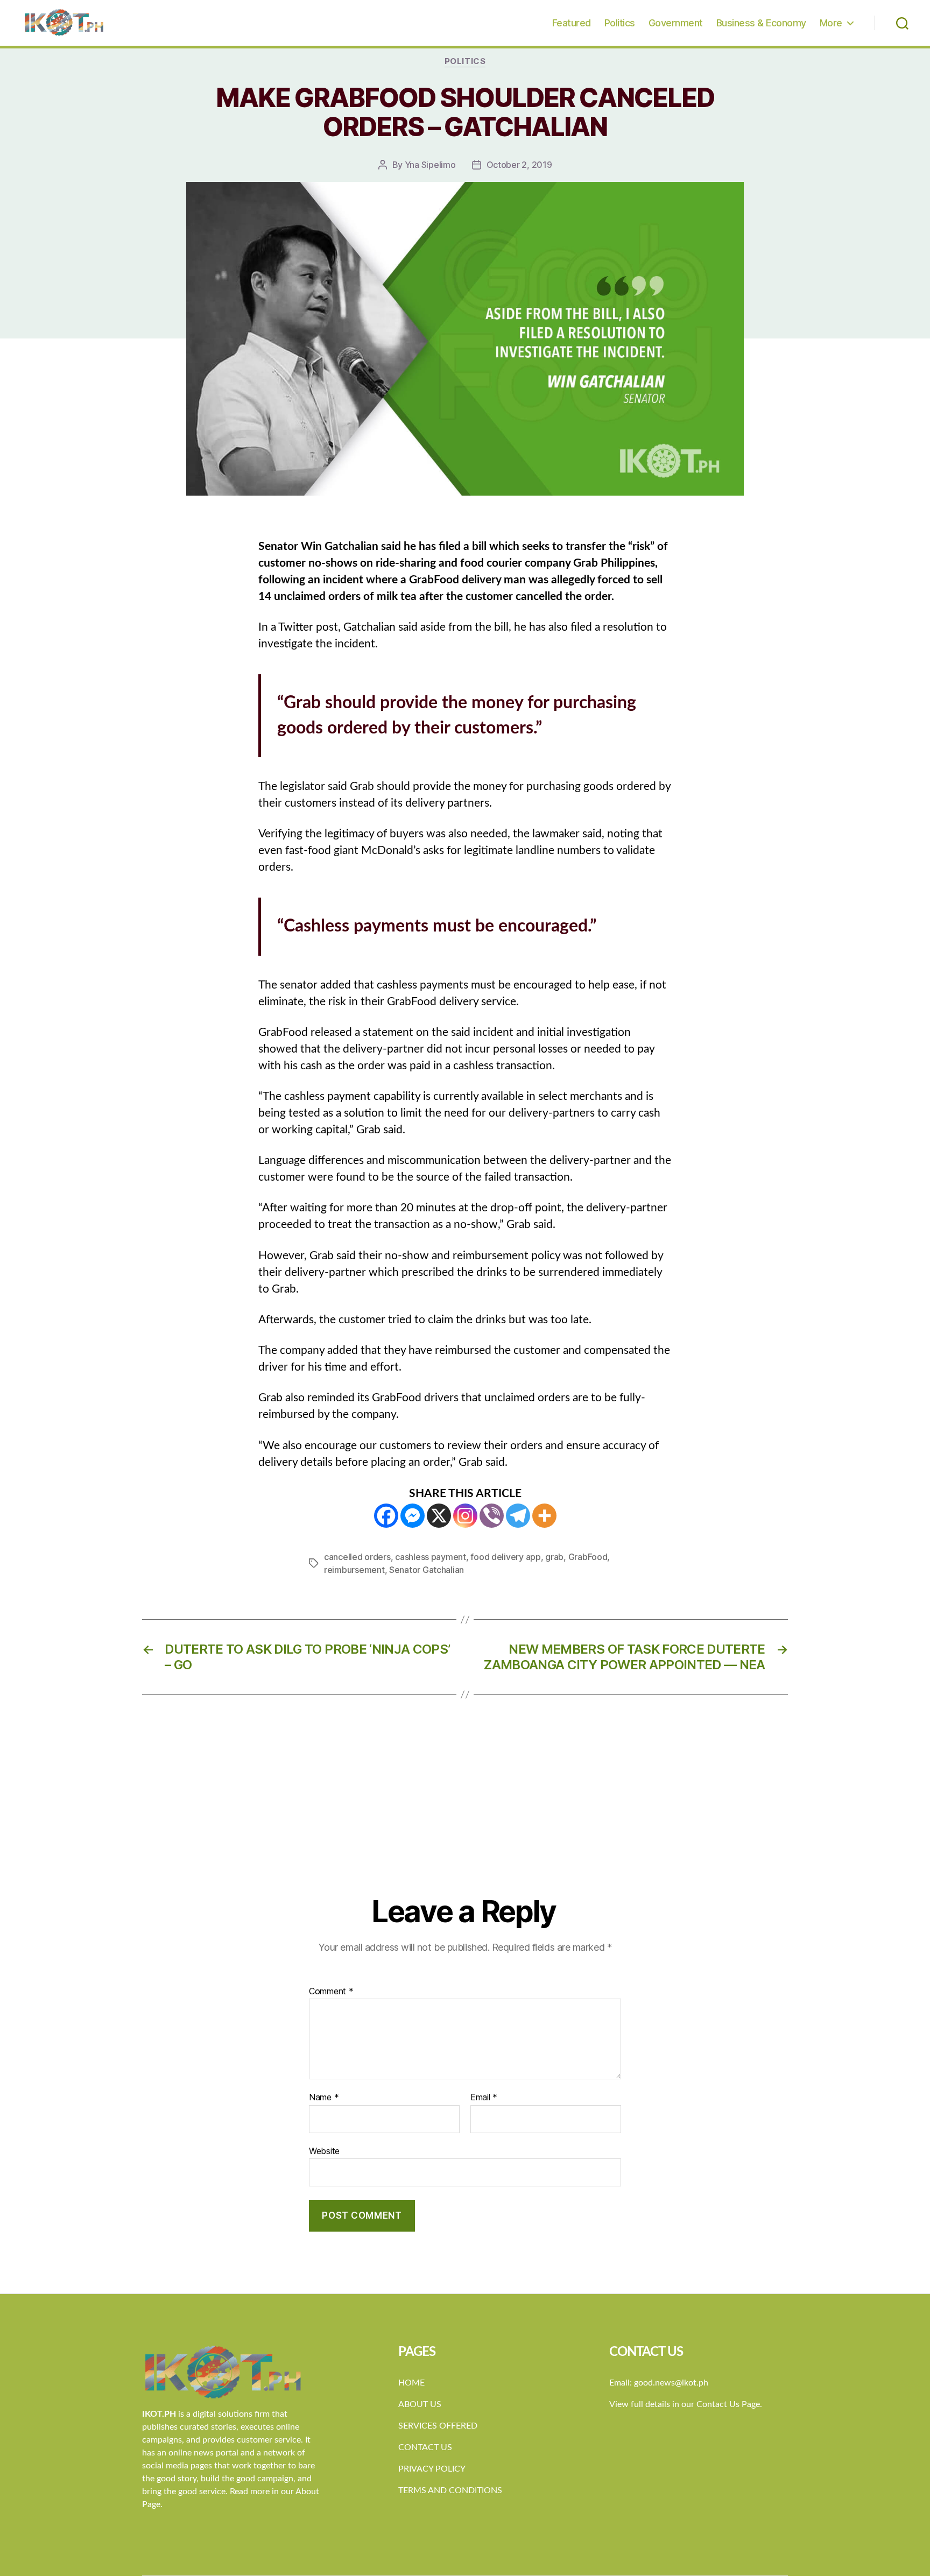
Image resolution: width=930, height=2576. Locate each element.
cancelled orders (357, 1557)
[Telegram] (518, 1516)
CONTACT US (425, 2447)
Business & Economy (761, 23)
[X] (439, 1516)
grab (554, 1557)
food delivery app (505, 1557)
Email (484, 2098)
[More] (544, 1516)
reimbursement (354, 1570)
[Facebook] (386, 1516)
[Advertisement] (465, 1813)
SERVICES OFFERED (438, 2426)
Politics (620, 23)
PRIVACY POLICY (432, 2469)
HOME (411, 2383)
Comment (331, 1992)
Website (324, 2151)
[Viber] (492, 1516)
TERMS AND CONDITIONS (450, 2490)
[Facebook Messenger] (413, 1516)
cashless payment (431, 1557)
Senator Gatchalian (427, 1570)
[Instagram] (465, 1516)
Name (324, 2098)
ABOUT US (420, 2404)
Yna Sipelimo (430, 165)
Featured (572, 23)
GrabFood (588, 1557)
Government (676, 23)
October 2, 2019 (519, 165)
